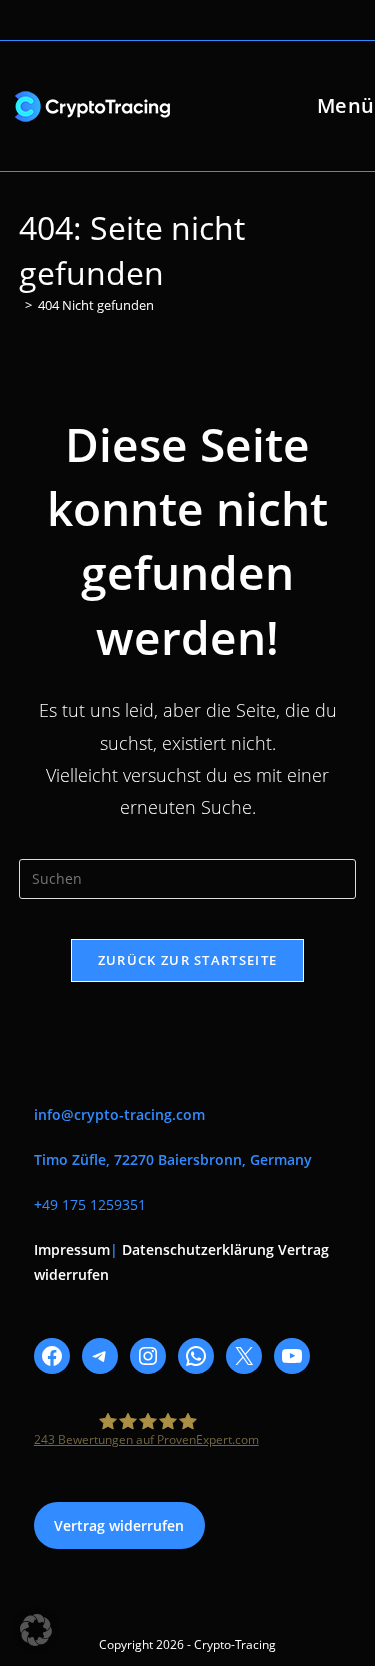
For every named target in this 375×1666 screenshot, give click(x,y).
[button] (36, 1630)
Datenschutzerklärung (198, 1249)
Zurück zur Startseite (187, 960)
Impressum (72, 1249)
